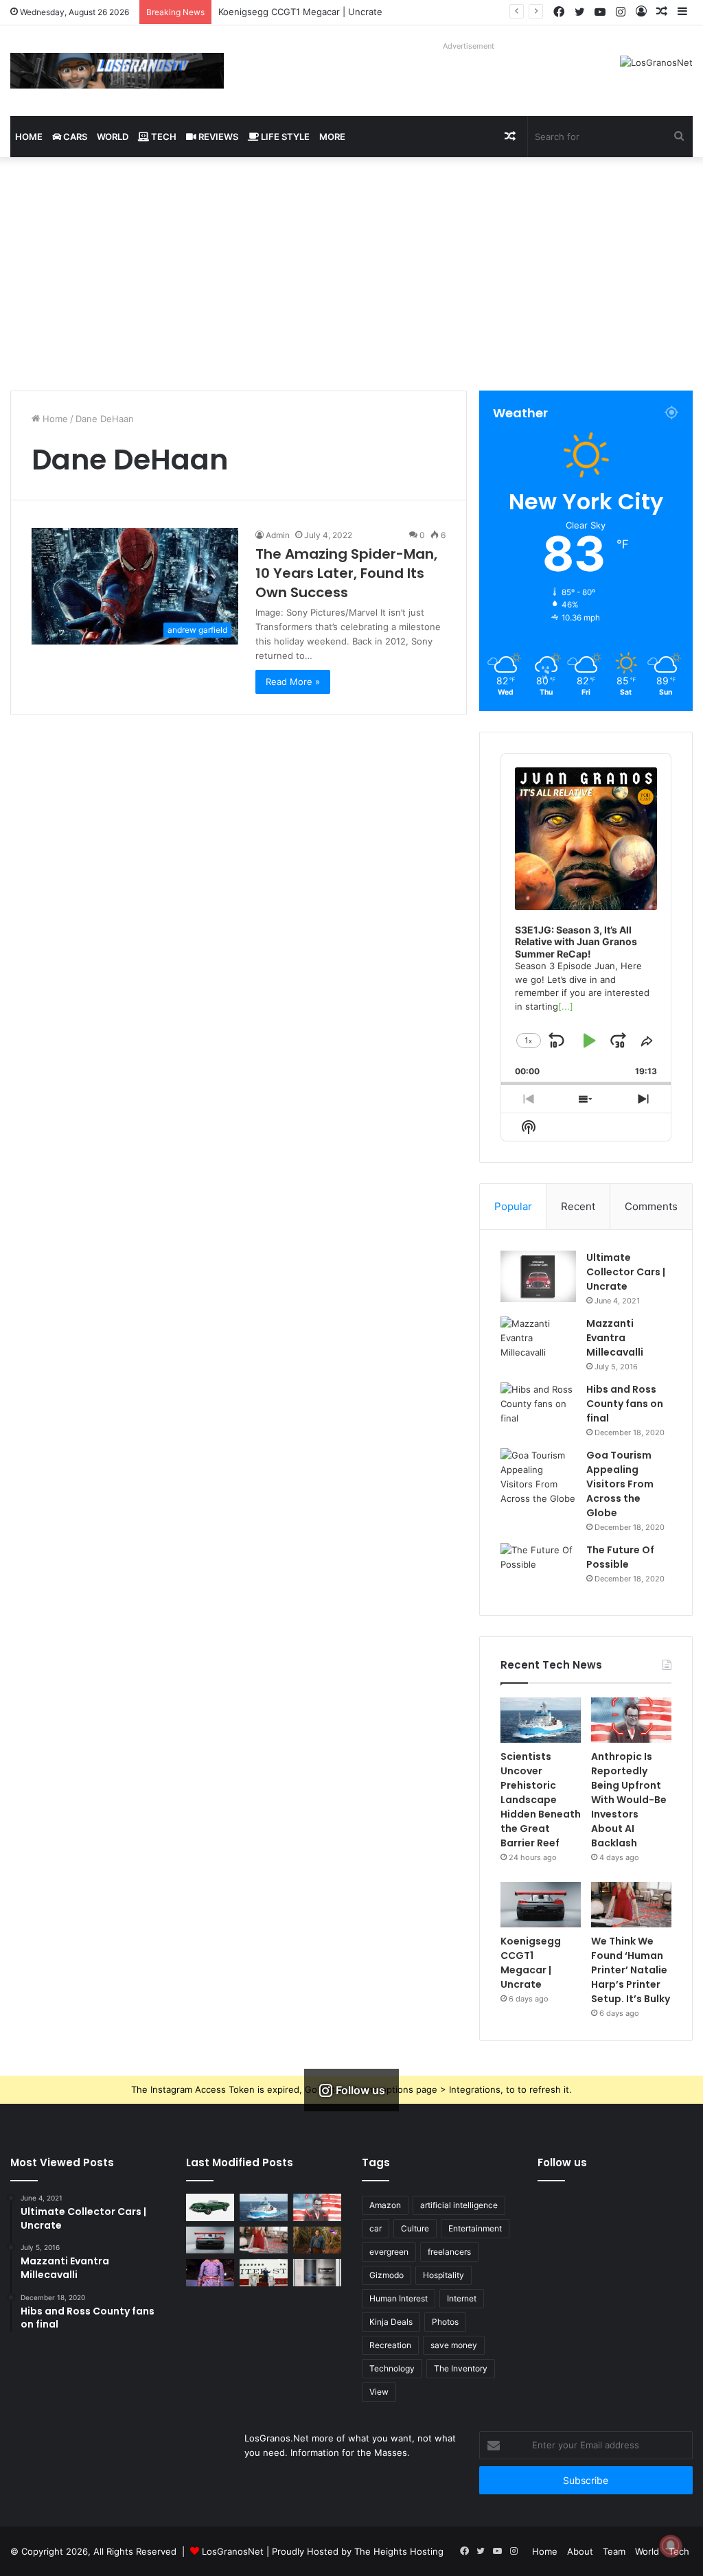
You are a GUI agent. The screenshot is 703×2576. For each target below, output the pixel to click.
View (379, 2392)
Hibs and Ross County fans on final (625, 1404)
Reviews (217, 137)
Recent (578, 1206)
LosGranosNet (233, 2551)
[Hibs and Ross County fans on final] (538, 1408)
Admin (278, 535)
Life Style (284, 137)
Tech (163, 137)
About (580, 2551)
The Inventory (461, 2368)
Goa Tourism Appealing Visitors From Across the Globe (620, 1484)
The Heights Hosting (399, 2551)
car (376, 2228)
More (332, 137)
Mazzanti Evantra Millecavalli (615, 1338)
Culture (415, 2228)
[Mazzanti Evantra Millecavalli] (538, 1342)
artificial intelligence (459, 2205)
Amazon (385, 2205)
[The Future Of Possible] (538, 1569)
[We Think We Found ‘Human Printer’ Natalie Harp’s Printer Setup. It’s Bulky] (631, 1905)
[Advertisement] (351, 274)
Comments (651, 1206)
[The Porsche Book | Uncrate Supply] (317, 2272)
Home (29, 137)
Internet (462, 2298)
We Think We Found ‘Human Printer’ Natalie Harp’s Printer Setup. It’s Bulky (631, 1970)
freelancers (449, 2252)
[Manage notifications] (671, 2546)
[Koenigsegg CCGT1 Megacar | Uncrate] (541, 1905)
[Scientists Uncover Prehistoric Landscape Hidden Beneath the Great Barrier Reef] (541, 1720)
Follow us (562, 2162)
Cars (74, 137)
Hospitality (443, 2275)
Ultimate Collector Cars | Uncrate (626, 1272)
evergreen (389, 2252)
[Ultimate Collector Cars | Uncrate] (538, 1276)
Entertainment (475, 2228)
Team (614, 2551)
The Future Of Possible (620, 1557)
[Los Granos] (117, 71)
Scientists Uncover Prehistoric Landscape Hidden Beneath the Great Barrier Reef (541, 1800)
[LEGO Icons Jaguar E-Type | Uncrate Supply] (210, 2207)
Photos (445, 2322)
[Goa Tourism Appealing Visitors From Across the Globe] (538, 1477)
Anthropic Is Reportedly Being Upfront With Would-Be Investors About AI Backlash (629, 1800)
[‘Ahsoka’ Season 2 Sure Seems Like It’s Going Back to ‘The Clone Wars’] (210, 2272)
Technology (392, 2368)
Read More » (293, 682)
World (113, 137)
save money (454, 2345)
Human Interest (399, 2298)
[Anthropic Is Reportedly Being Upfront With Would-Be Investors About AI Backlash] (631, 1720)
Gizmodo (387, 2275)
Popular (513, 1206)
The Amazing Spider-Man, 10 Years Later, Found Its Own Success (346, 573)
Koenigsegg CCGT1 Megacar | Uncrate (300, 12)
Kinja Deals (391, 2322)
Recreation (390, 2345)
